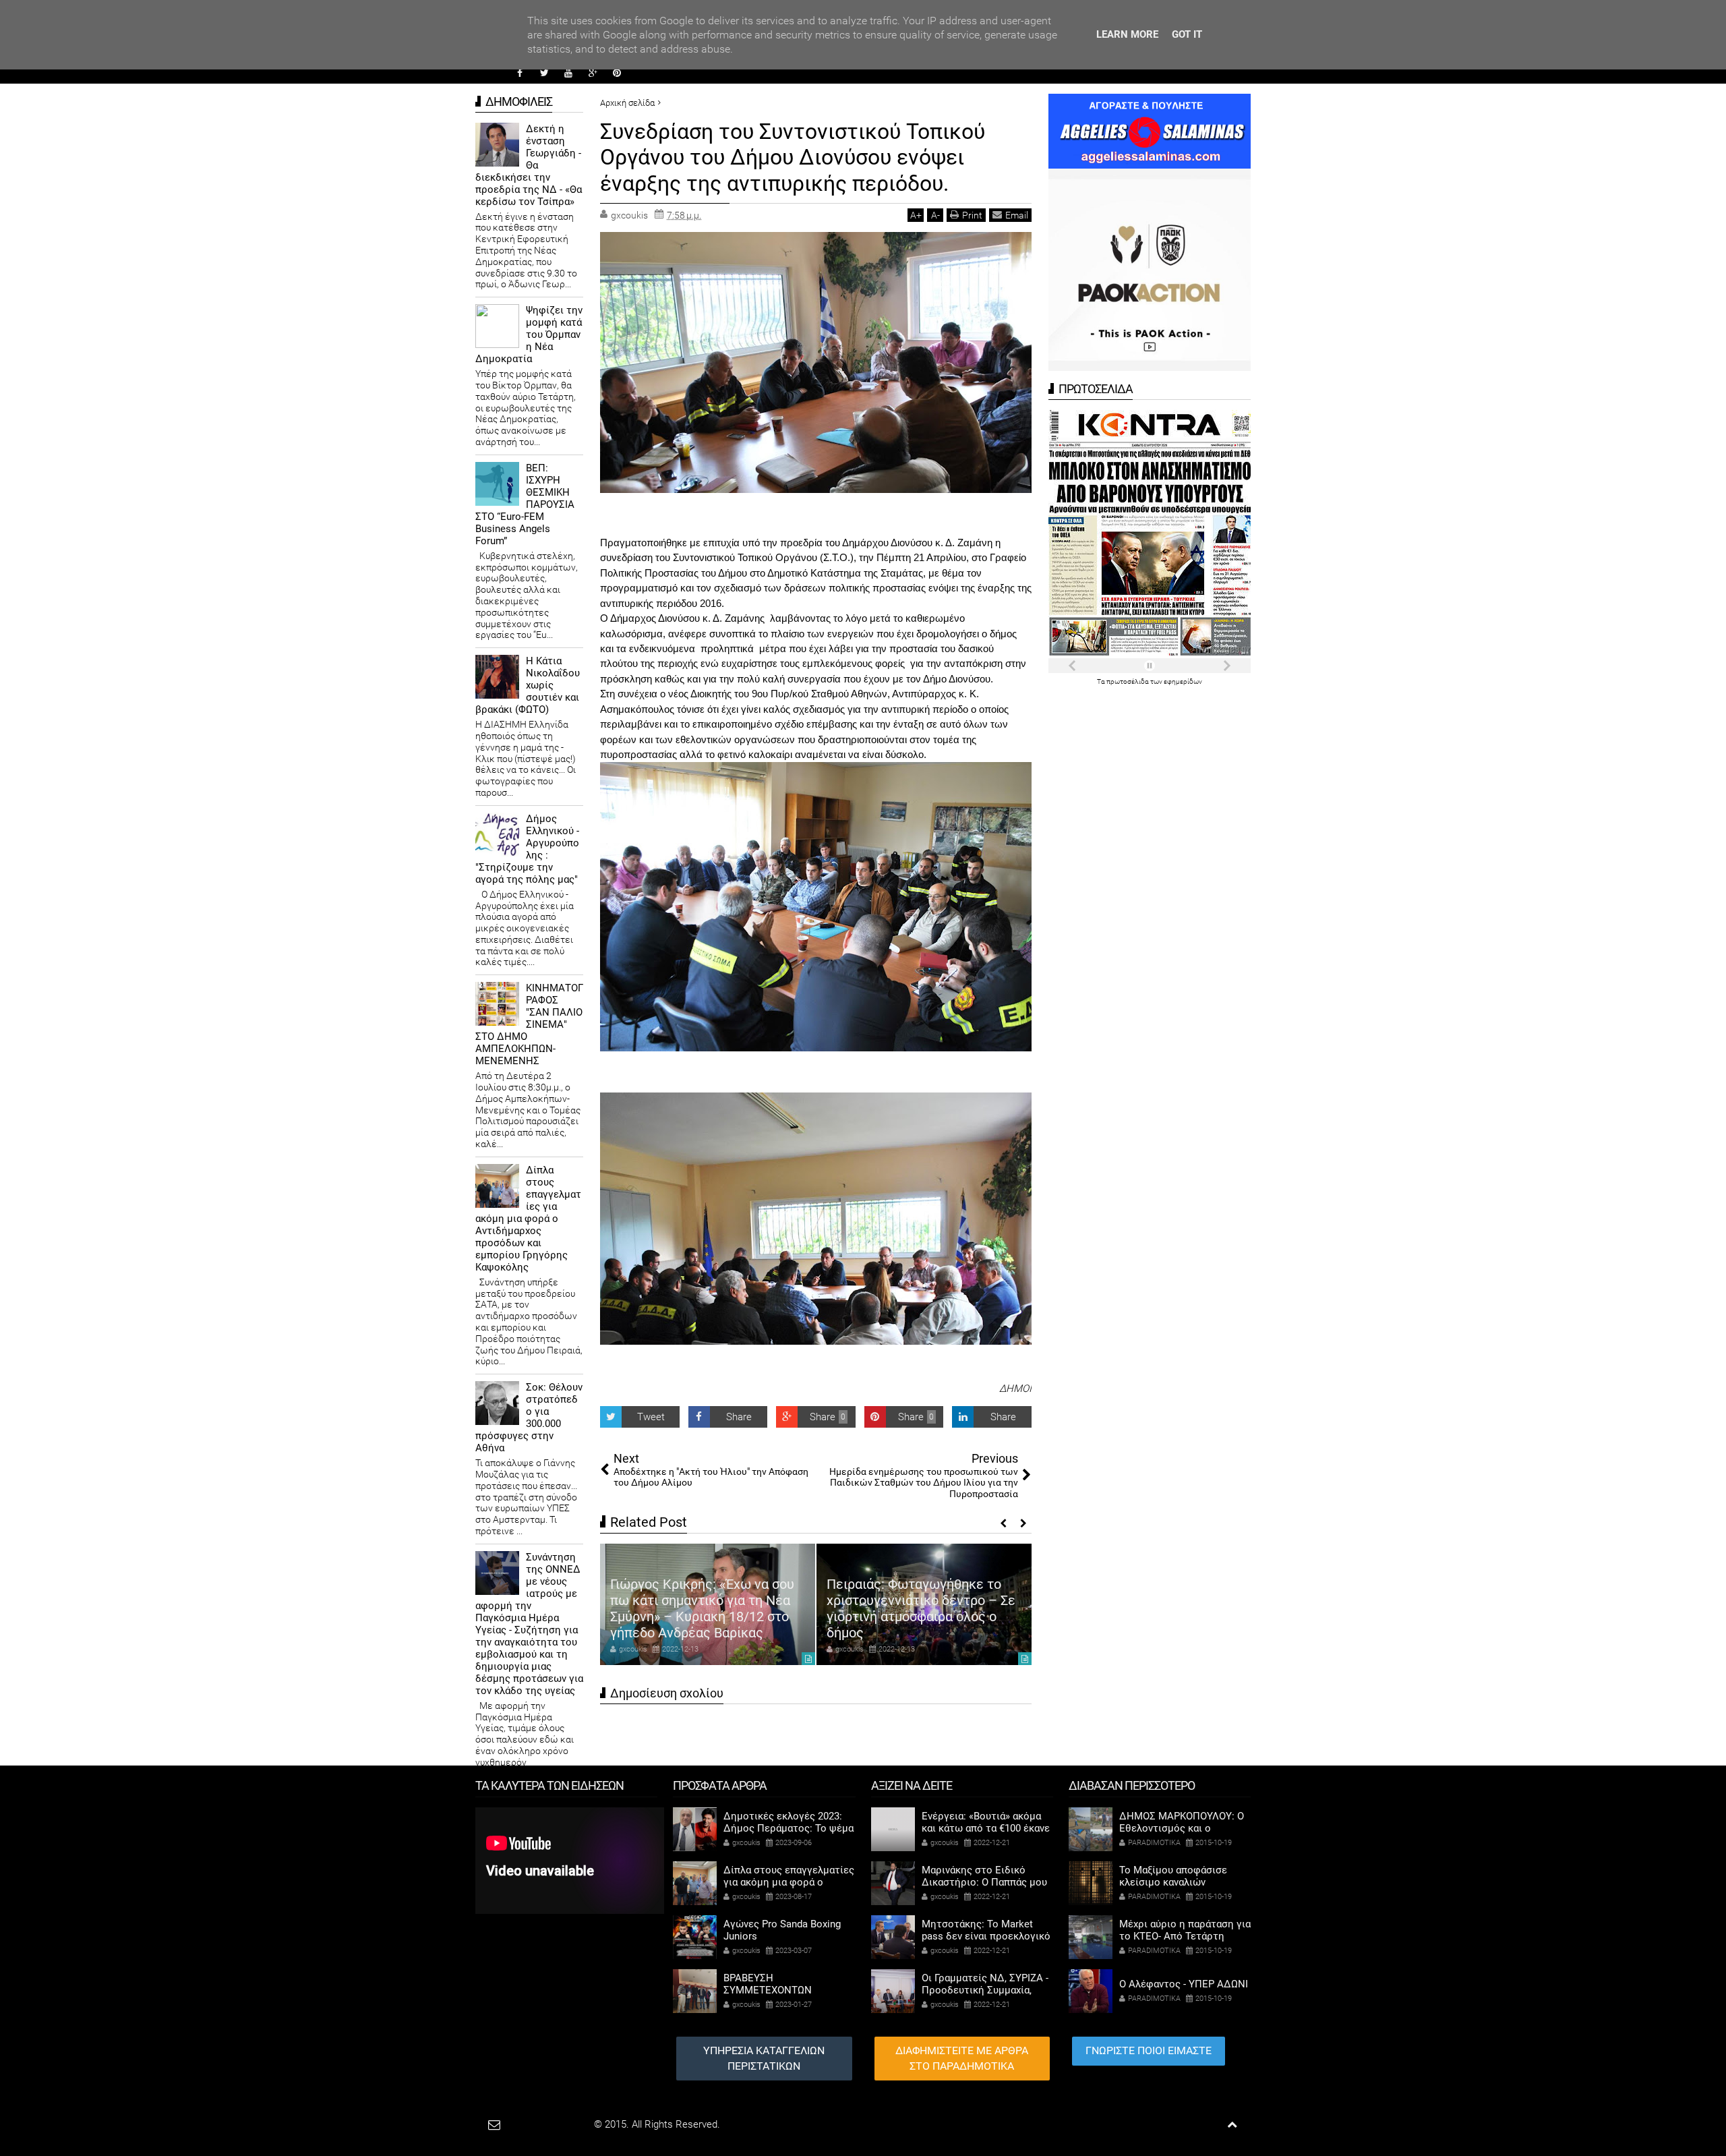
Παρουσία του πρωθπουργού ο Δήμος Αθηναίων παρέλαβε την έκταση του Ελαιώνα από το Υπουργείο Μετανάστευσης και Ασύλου (922, 1600)
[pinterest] (617, 73)
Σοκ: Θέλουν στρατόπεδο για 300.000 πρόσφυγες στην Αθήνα (529, 1418)
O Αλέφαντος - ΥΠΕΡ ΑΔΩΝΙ (1184, 1984)
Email (1017, 215)
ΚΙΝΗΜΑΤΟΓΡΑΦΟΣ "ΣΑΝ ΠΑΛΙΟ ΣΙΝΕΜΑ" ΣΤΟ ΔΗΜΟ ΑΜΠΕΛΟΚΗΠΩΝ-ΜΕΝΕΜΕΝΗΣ (529, 1024)
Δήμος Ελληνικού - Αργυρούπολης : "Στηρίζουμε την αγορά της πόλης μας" (527, 849)
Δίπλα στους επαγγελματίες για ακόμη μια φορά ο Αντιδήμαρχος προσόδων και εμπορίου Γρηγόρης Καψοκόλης (528, 1219)
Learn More (1127, 34)
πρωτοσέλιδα (1128, 681)
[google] (593, 73)
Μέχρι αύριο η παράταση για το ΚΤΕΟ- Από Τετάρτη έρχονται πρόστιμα (1185, 1936)
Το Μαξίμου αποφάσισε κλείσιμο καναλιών (1173, 1876)
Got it (1187, 34)
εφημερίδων (1183, 681)
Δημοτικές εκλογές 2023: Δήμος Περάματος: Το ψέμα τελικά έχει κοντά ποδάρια (788, 1828)
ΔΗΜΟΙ (1015, 1389)
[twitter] (544, 73)
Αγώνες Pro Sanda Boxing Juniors (782, 1930)
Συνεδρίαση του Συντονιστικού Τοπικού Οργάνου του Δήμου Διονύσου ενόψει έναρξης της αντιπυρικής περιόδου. (793, 157)
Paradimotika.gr (557, 2124)
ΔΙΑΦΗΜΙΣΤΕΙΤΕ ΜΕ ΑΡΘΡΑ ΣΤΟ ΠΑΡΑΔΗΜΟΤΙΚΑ (962, 2058)
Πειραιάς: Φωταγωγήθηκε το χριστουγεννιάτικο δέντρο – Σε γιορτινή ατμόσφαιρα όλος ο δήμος (705, 1608)
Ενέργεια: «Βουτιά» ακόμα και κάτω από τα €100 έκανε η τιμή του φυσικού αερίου (986, 1828)
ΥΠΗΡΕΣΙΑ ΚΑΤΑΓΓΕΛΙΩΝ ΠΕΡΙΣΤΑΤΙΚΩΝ (764, 2058)
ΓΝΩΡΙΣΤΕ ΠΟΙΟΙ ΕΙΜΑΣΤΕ (1149, 2050)
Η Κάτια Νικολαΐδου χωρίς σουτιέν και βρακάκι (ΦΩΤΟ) (528, 685)
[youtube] (568, 73)
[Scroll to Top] (1232, 2125)
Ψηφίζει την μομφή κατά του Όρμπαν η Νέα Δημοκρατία (529, 334)
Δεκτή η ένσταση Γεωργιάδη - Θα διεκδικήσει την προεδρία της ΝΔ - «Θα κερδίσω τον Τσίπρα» (529, 165)
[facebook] (520, 73)
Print (972, 215)
